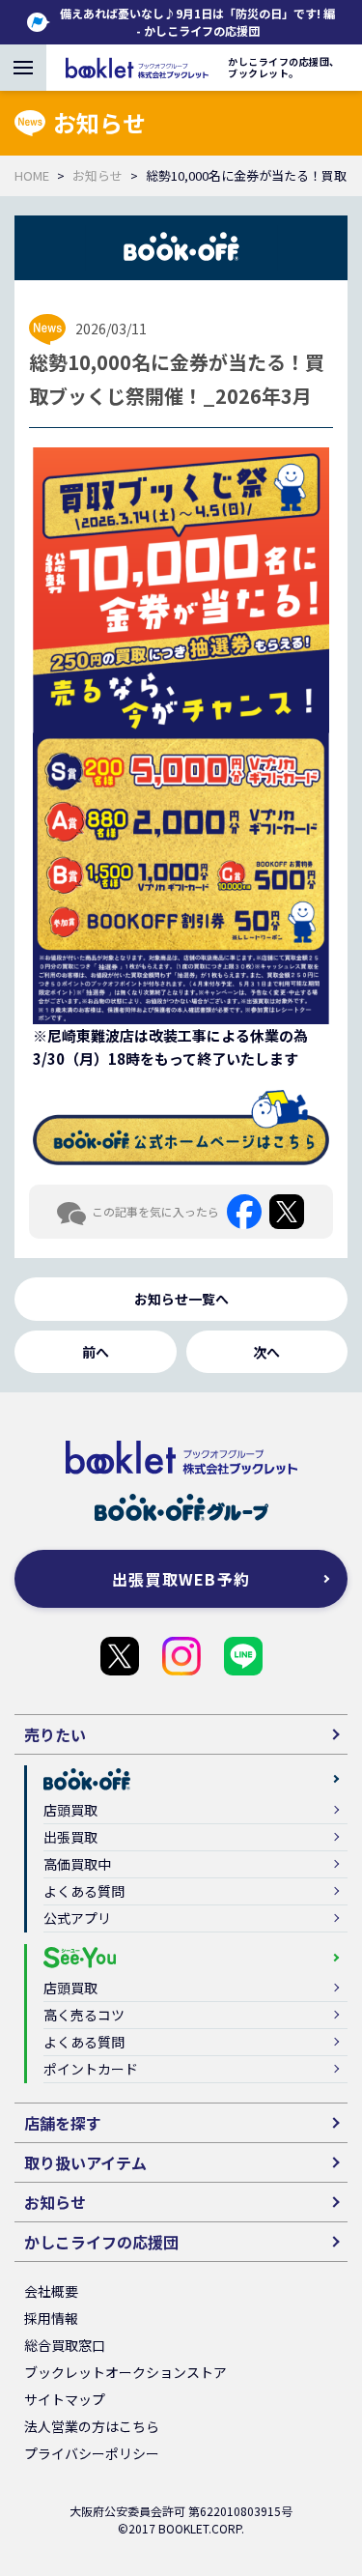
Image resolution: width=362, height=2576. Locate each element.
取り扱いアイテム (85, 2162)
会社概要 (51, 2291)
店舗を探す (63, 2123)
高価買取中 (77, 1864)
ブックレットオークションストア (125, 2372)
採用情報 (51, 2318)
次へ (266, 1352)
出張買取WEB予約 (181, 1579)
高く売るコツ (84, 2015)
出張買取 (70, 1837)
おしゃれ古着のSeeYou (181, 1656)
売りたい (55, 1734)
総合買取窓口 (65, 2345)
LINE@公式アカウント (243, 1656)
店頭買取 (70, 1810)
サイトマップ (65, 2399)
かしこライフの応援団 (120, 1656)
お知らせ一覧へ (181, 1299)
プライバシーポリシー (92, 2453)
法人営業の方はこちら (92, 2426)
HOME (32, 175)
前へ (96, 1352)
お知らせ (97, 175)
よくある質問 (84, 1891)
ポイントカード (91, 2069)
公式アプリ (77, 1918)
